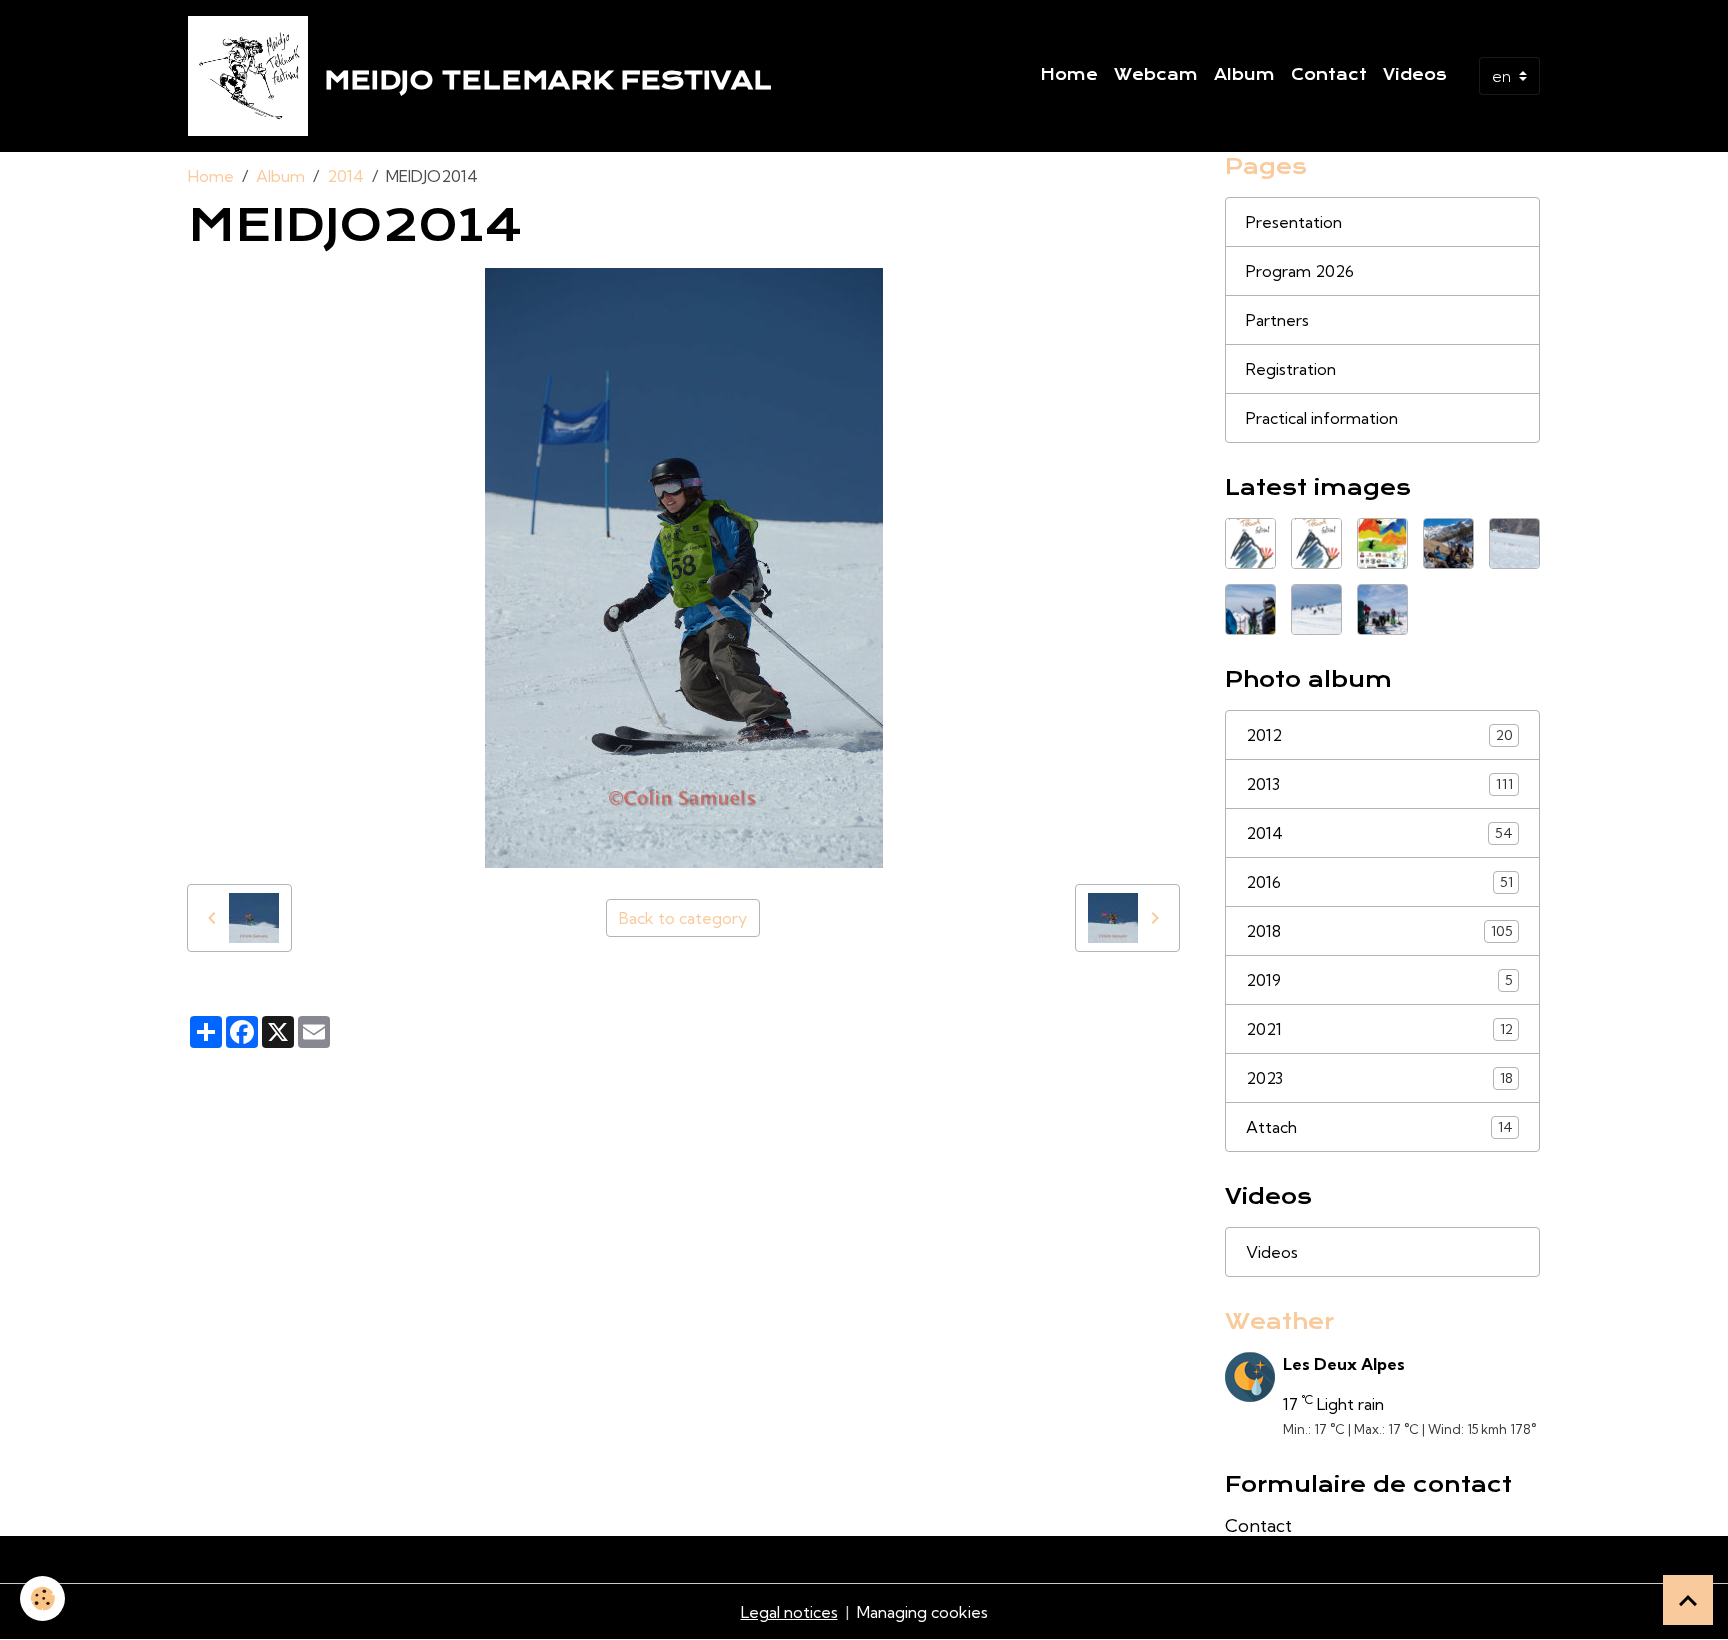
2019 (1379, 980)
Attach (1379, 1127)
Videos (1415, 75)
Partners (1277, 320)
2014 (345, 176)
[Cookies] (42, 1598)
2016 (1379, 882)
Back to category (683, 918)
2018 (1379, 931)
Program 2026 (1300, 271)
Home (1069, 75)
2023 (1379, 1078)
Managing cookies (922, 1612)
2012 (1379, 735)
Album (1244, 75)
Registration (1291, 369)
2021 (1379, 1029)
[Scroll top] (1688, 1600)
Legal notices (789, 1612)
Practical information (1322, 418)
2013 (1379, 784)
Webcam (1156, 75)
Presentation (1294, 222)
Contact (1329, 75)
